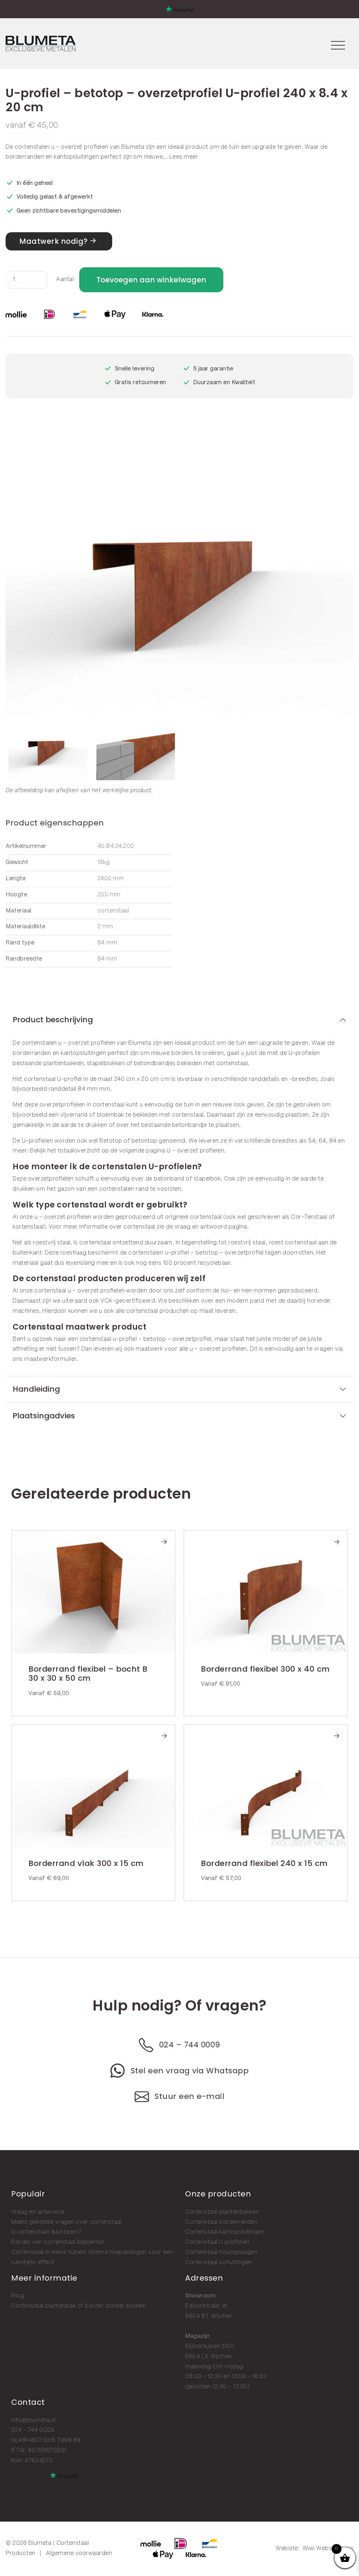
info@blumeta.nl (33, 2420)
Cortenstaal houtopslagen (221, 2252)
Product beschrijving (53, 1020)
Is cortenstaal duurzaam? (46, 2232)
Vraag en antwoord (38, 2212)
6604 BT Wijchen (209, 2316)
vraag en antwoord (201, 1227)
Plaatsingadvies (44, 1416)
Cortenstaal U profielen (217, 2242)
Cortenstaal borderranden (221, 2222)
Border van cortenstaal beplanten (58, 2242)
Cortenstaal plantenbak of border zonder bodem (79, 2306)
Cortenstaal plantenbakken (222, 2212)
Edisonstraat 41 (206, 2306)
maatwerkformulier (50, 1359)
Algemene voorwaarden (79, 2553)
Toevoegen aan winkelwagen (151, 280)
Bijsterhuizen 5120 (210, 2346)
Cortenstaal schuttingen (219, 2263)
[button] (346, 581)
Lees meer (184, 157)
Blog (18, 2296)
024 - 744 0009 (33, 2430)
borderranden (25, 157)
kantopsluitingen (76, 157)
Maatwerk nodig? (53, 241)
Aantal (65, 279)
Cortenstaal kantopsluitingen (225, 2232)
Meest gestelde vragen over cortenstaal (66, 2222)
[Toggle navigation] (338, 44)
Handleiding (36, 1389)
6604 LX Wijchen (209, 2357)
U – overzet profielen (195, 1151)
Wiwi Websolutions (328, 2548)
